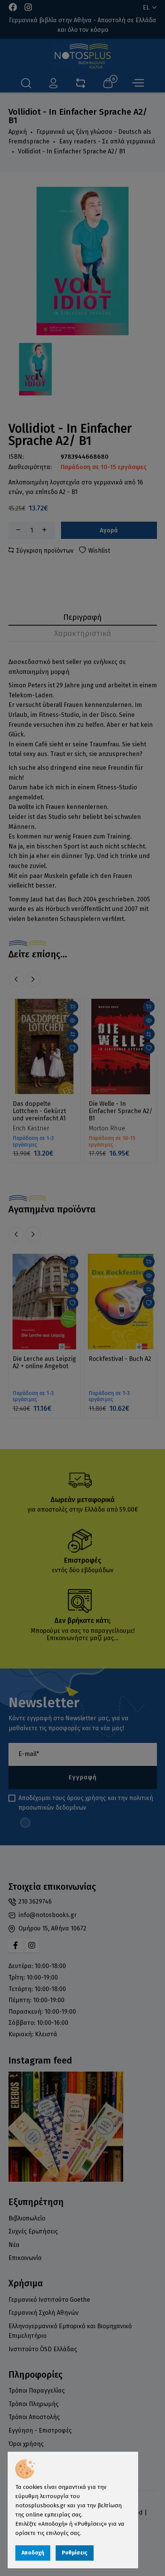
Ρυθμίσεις (75, 2553)
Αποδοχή (33, 2553)
